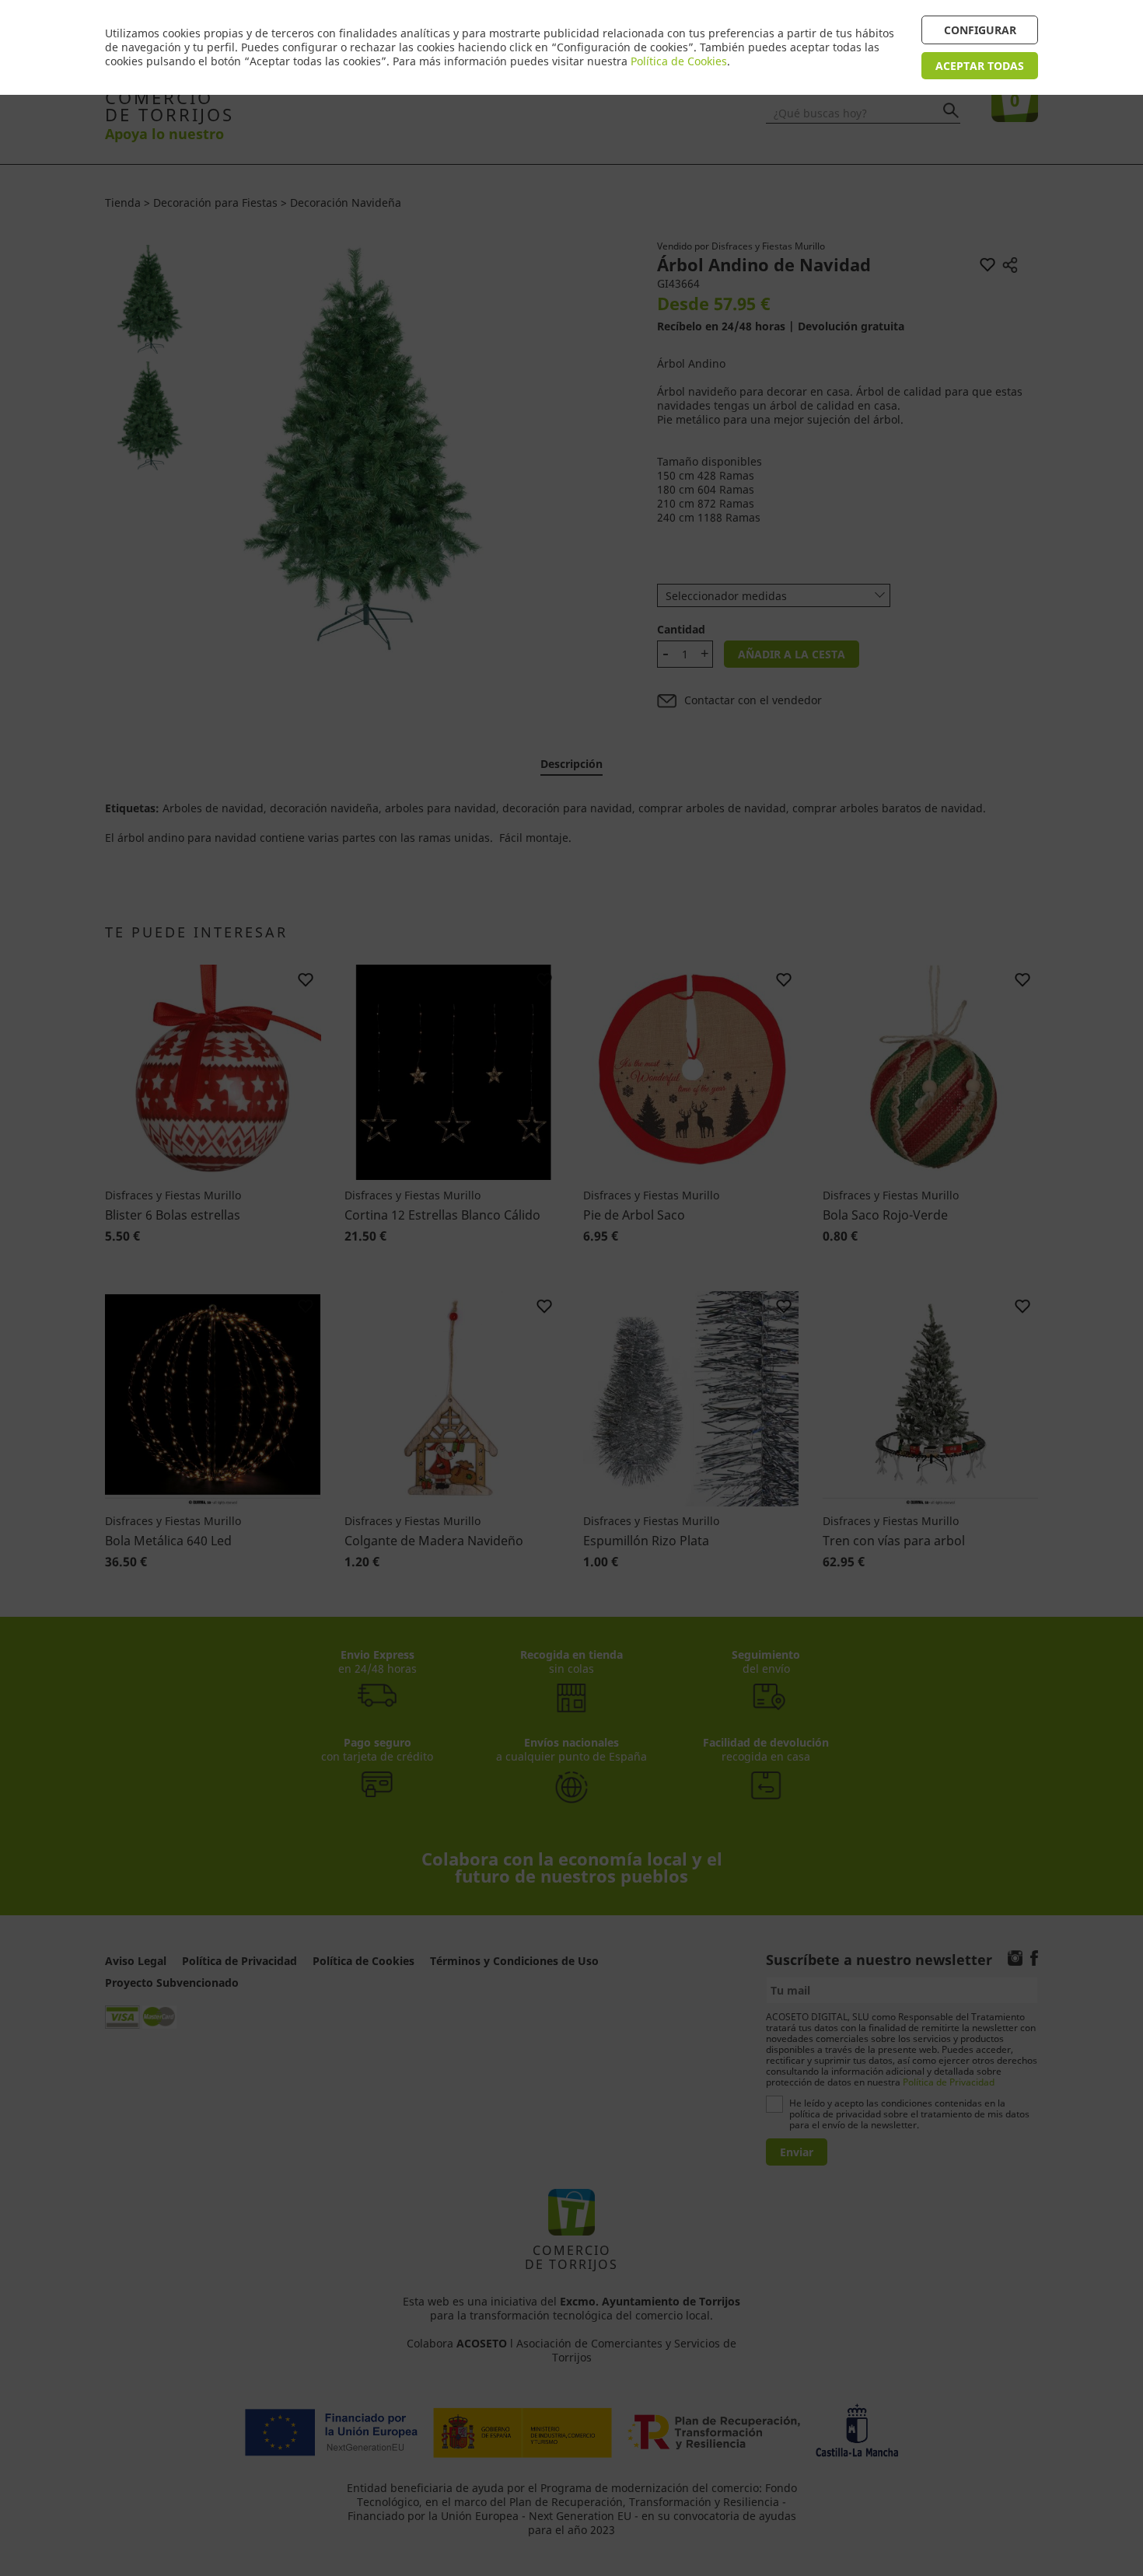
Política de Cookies (679, 61)
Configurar (980, 30)
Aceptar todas (980, 66)
